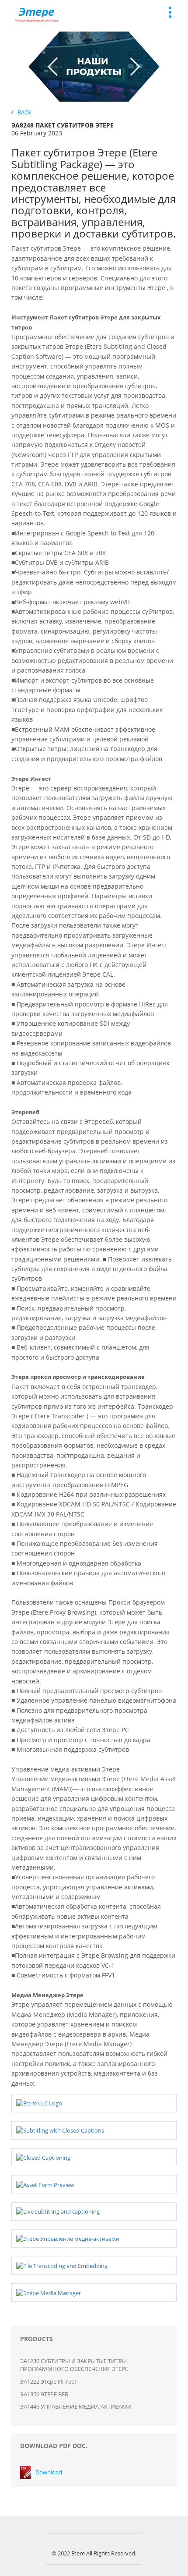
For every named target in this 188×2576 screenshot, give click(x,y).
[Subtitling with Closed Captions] (60, 2130)
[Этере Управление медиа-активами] (68, 2238)
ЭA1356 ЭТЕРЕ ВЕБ (44, 2394)
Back (23, 112)
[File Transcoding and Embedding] (62, 2265)
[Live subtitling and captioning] (58, 2211)
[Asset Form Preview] (45, 2184)
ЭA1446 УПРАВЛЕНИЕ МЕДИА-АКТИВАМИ (76, 2406)
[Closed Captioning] (43, 2157)
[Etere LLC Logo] (39, 2103)
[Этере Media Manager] (49, 2292)
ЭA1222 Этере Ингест (48, 2381)
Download (49, 2472)
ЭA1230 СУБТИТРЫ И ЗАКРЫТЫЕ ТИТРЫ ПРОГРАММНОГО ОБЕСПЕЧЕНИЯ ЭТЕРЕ (74, 2365)
